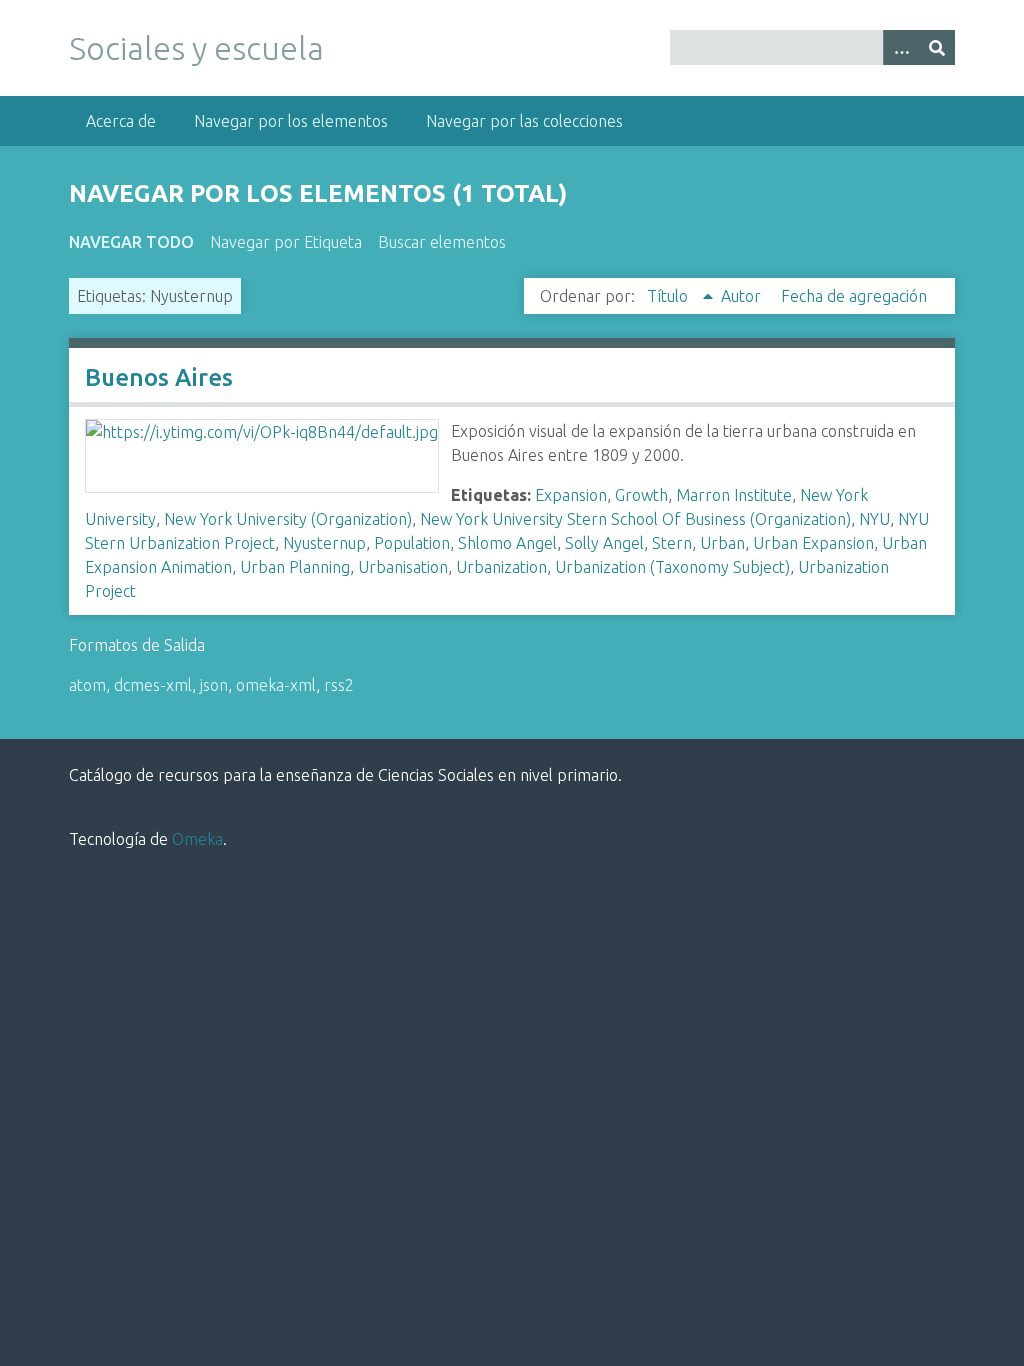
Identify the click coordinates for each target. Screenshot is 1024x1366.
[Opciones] (901, 47)
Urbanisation (403, 567)
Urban (722, 543)
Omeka (197, 839)
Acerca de (121, 121)
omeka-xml (276, 685)
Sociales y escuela (196, 48)
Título (669, 296)
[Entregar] (937, 47)
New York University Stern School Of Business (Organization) (635, 519)
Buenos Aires (159, 377)
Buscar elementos (442, 242)
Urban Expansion (813, 543)
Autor (743, 296)
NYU (874, 519)
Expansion (571, 495)
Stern (672, 543)
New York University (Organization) (288, 519)
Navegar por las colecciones (524, 121)
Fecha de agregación (854, 296)
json (214, 685)
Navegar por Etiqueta (286, 242)
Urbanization (501, 567)
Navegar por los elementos (291, 121)
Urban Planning (295, 567)
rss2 (339, 685)
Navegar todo (131, 242)
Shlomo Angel (507, 543)
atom (87, 685)
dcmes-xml (153, 685)
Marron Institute (734, 495)
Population (412, 543)
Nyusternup (324, 543)
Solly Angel (604, 543)
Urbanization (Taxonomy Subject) (672, 567)
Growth (641, 495)
